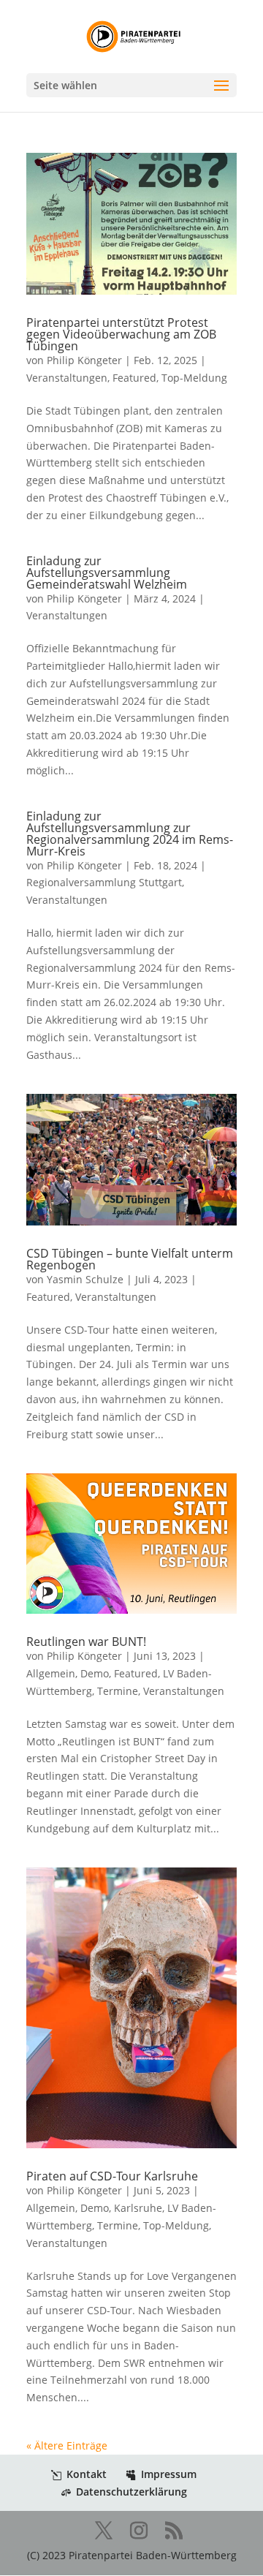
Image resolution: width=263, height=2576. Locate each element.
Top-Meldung (194, 378)
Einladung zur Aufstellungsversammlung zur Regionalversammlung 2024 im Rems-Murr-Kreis (130, 834)
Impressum (169, 2474)
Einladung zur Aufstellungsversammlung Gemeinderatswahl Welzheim (107, 573)
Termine (118, 1691)
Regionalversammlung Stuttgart (104, 882)
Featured (134, 378)
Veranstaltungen (67, 378)
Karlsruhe (138, 2208)
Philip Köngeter (84, 360)
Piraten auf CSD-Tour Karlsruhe (112, 2176)
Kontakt (87, 2474)
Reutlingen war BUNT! (86, 1642)
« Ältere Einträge (67, 2445)
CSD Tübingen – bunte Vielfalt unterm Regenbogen (130, 1259)
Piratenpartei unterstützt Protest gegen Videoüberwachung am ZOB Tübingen (121, 334)
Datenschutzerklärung (131, 2492)
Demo (95, 1673)
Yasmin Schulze (85, 1279)
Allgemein (51, 1673)
